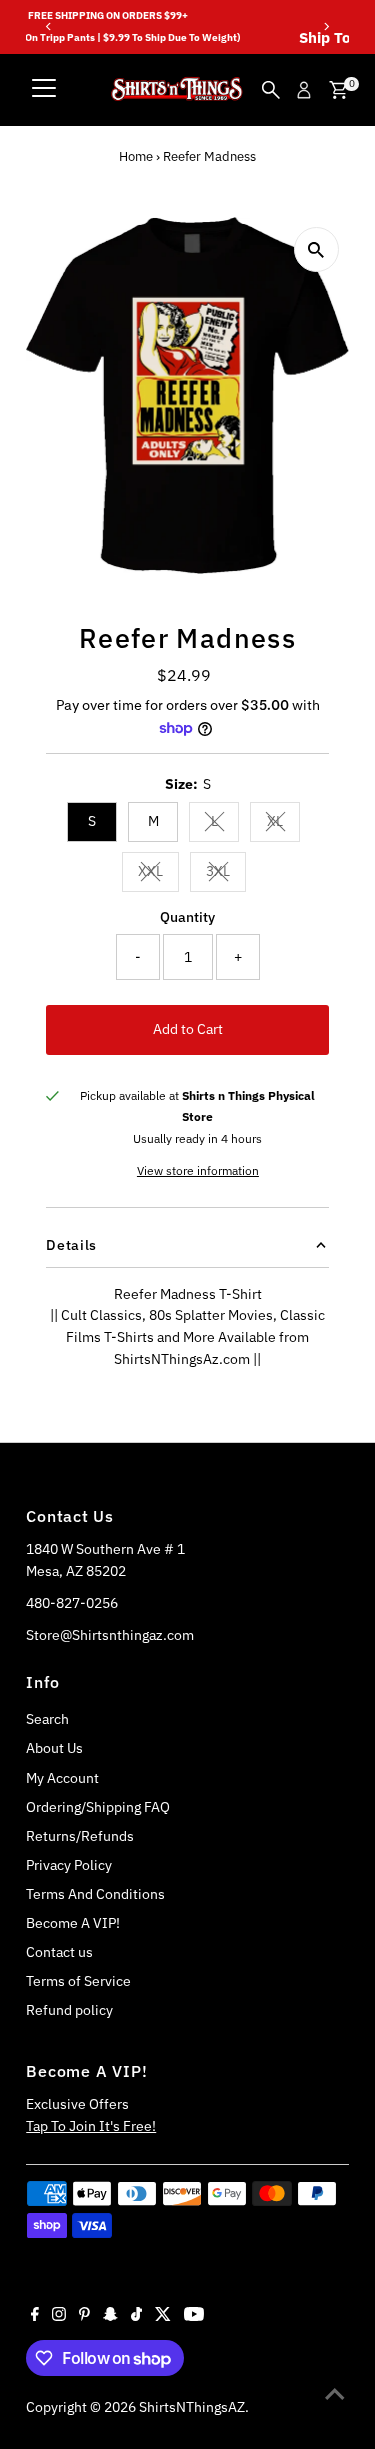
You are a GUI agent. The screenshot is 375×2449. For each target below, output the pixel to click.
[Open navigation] (44, 90)
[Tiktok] (136, 2316)
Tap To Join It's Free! (91, 2126)
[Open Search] (271, 90)
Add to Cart (188, 1029)
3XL (226, 874)
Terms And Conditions (95, 1894)
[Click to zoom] (316, 249)
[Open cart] (338, 90)
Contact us (59, 1952)
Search (47, 1719)
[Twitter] (163, 2316)
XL (283, 824)
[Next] (326, 26)
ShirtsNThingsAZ (192, 2407)
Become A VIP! (73, 1923)
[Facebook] (35, 2316)
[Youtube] (194, 2316)
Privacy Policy (69, 1865)
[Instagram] (59, 2316)
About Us (54, 1748)
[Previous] (48, 26)
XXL (158, 874)
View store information (198, 1171)
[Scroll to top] (335, 2394)
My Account (62, 1778)
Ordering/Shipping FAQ (98, 1807)
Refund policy (69, 2010)
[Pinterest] (84, 2316)
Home (136, 156)
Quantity (187, 917)
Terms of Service (78, 1981)
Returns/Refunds (80, 1836)
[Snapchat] (110, 2316)
